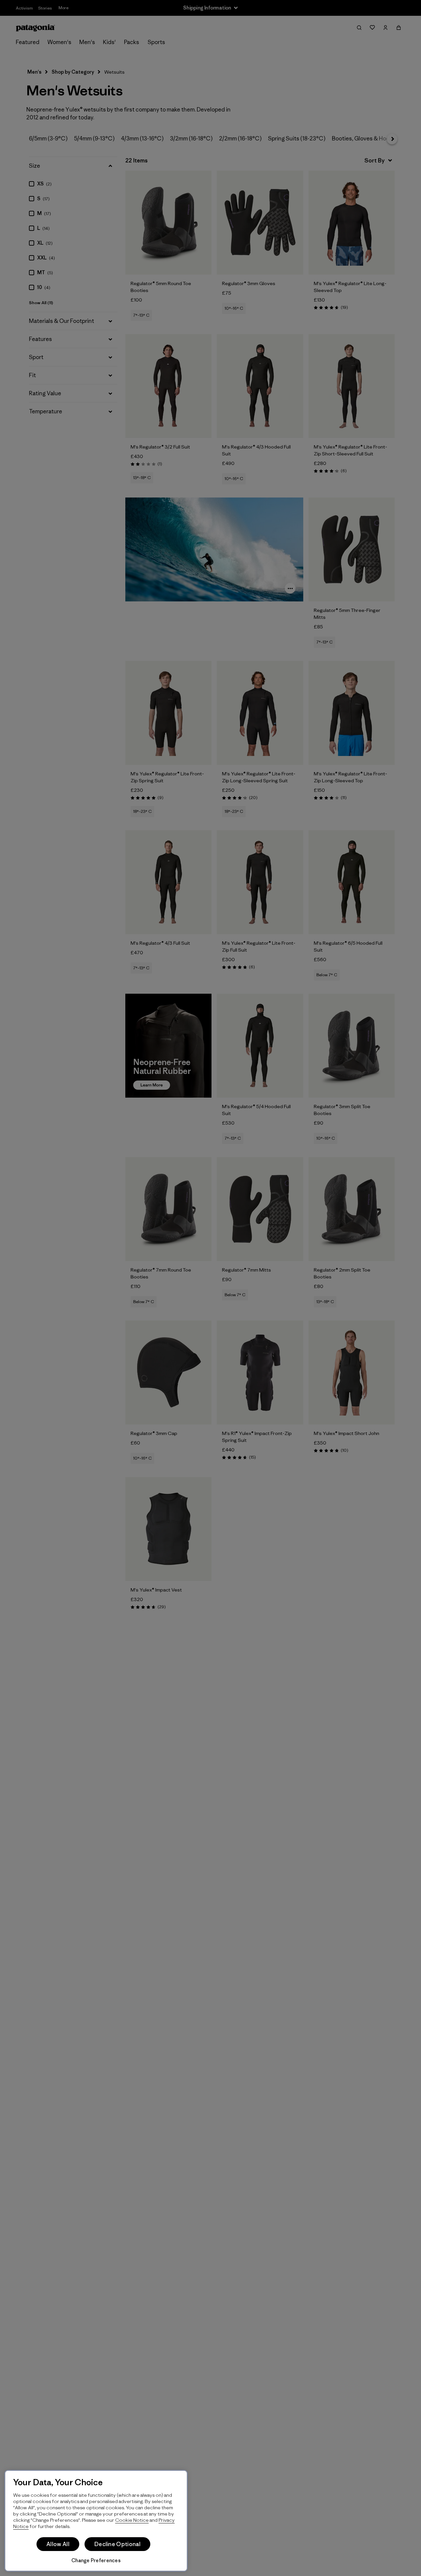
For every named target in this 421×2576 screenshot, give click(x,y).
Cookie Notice (132, 2520)
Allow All (58, 2544)
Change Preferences (96, 2560)
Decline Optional (117, 2544)
